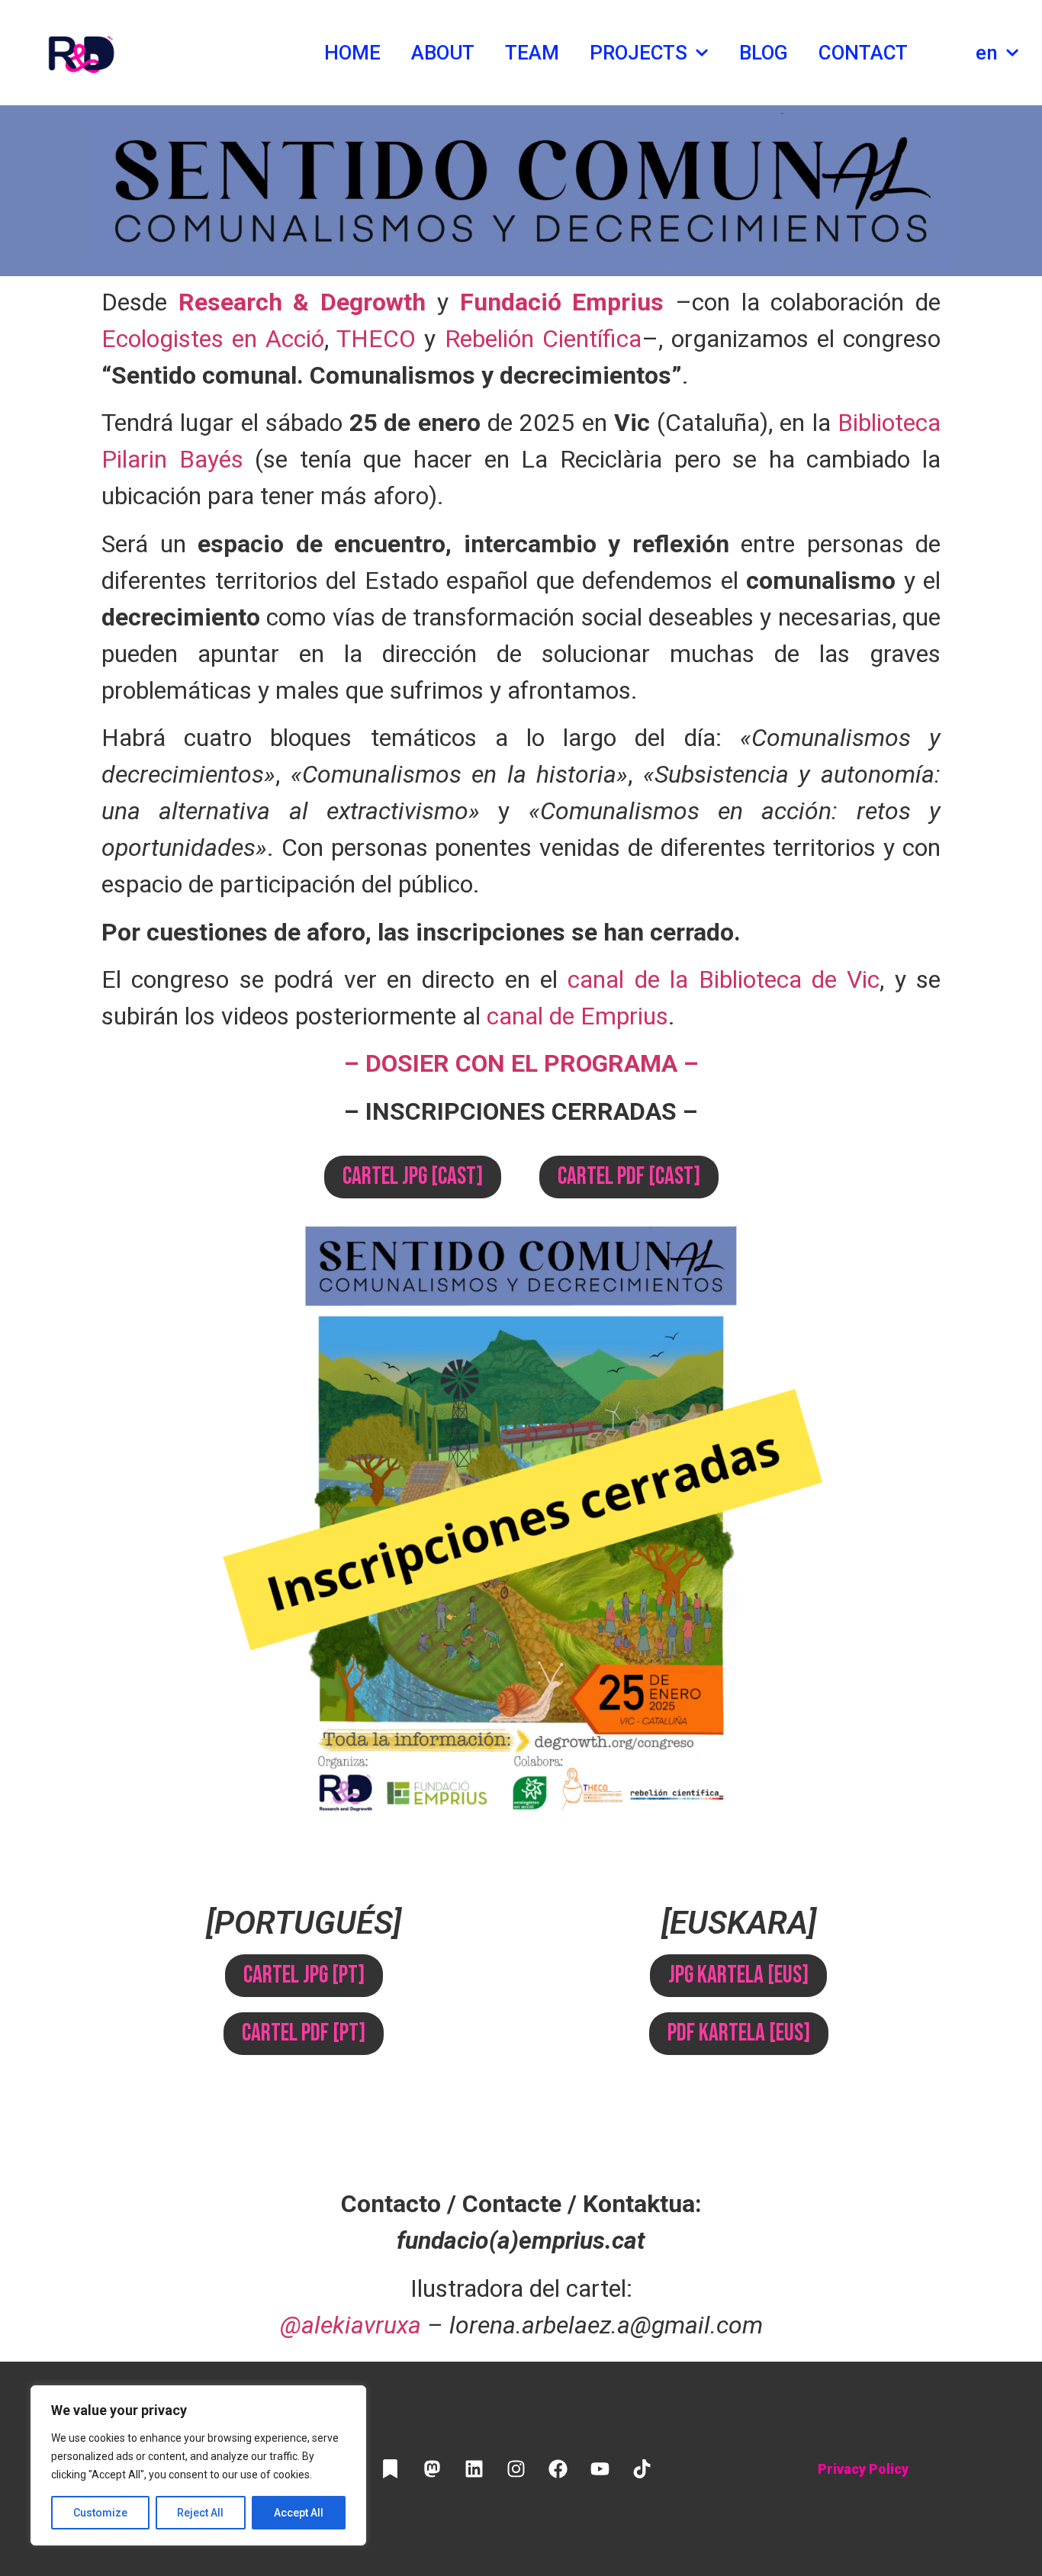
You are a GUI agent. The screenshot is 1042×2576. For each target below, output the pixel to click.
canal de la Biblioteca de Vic (724, 979)
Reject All (200, 2513)
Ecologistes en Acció (213, 339)
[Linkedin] (474, 2469)
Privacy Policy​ (863, 2469)
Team (532, 53)
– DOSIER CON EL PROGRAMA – (521, 1063)
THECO (376, 339)
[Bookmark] (390, 2469)
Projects (638, 53)
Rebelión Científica (543, 339)
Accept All (299, 2513)
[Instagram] (516, 2469)
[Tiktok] (642, 2469)
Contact (863, 53)
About (443, 53)
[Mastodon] (432, 2469)
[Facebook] (558, 2469)
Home (352, 53)
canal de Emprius (577, 1016)
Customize (100, 2513)
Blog (764, 53)
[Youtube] (600, 2469)
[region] (198, 2465)
